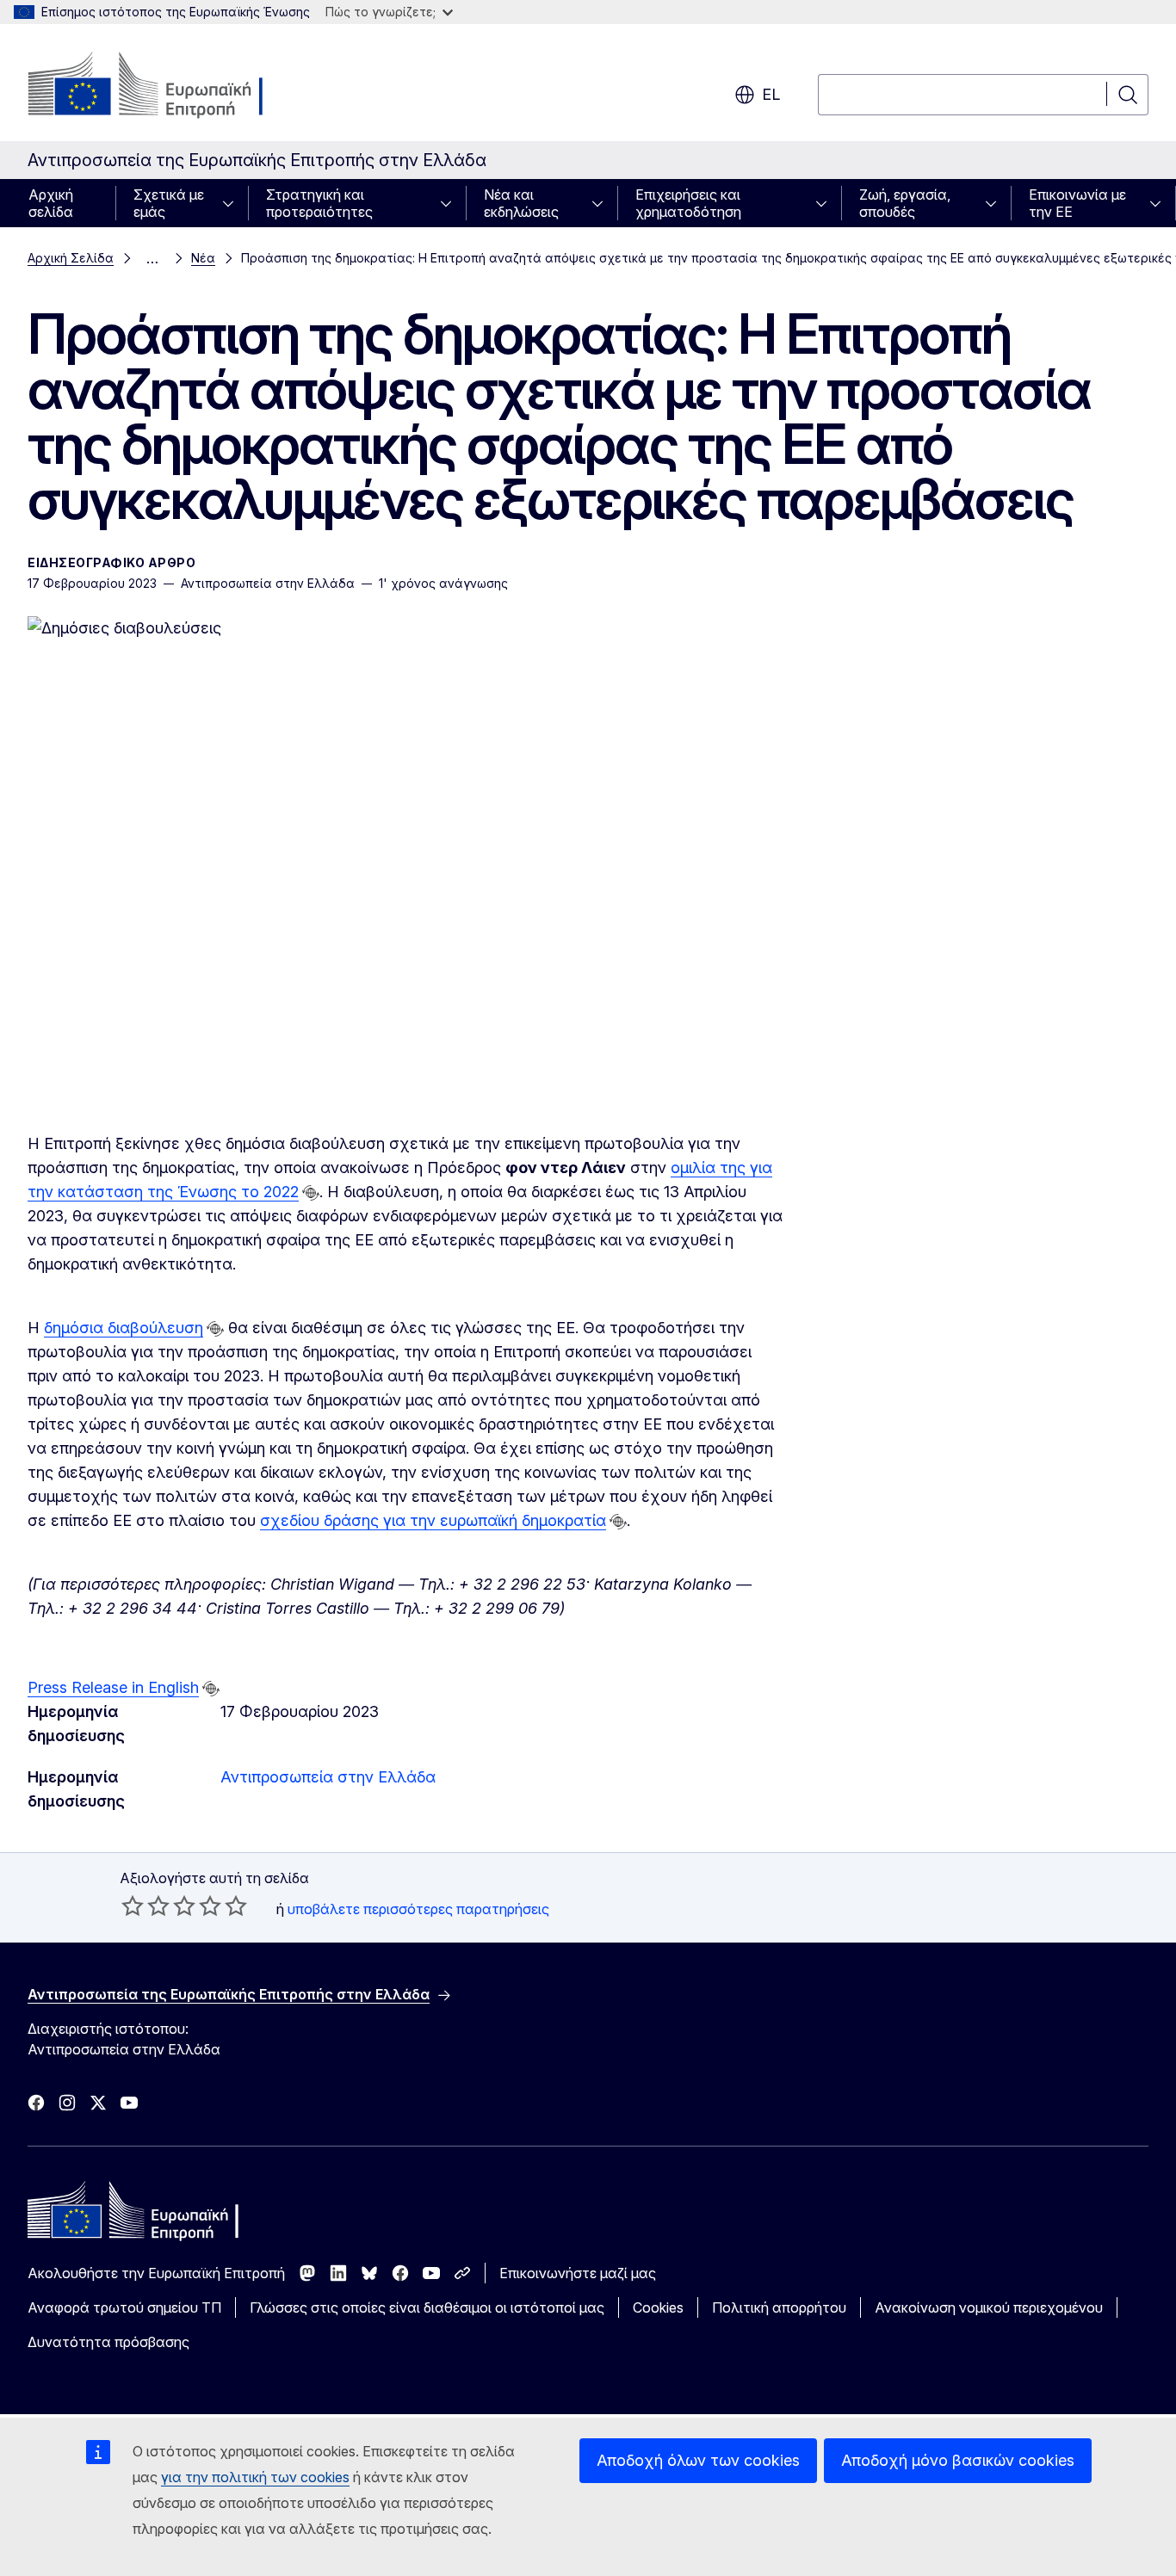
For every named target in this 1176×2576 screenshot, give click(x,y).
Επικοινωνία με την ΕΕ (1077, 203)
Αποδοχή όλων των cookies (698, 2460)
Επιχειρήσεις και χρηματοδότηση (688, 203)
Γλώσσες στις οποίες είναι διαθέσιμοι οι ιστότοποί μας (427, 2307)
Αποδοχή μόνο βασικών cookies (958, 2460)
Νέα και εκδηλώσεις (521, 203)
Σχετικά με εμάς (169, 203)
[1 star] (133, 1906)
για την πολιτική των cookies (255, 2477)
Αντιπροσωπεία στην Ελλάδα (328, 1777)
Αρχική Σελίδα (71, 258)
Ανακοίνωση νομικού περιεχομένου (989, 2307)
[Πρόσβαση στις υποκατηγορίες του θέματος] (233, 203)
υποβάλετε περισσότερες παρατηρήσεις (418, 1909)
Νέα (203, 258)
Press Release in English (113, 1687)
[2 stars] (145, 1906)
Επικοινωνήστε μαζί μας (578, 2273)
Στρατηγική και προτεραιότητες (319, 203)
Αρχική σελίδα (51, 203)
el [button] (771, 94)
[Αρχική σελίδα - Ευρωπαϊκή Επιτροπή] (167, 86)
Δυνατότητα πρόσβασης (108, 2342)
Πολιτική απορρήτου (779, 2307)
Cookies (658, 2307)
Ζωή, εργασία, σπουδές (905, 203)
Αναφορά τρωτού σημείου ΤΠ (124, 2307)
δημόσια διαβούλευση (124, 1328)
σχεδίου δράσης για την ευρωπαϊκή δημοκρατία (433, 1520)
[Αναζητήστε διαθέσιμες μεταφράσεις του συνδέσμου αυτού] (311, 1193)
